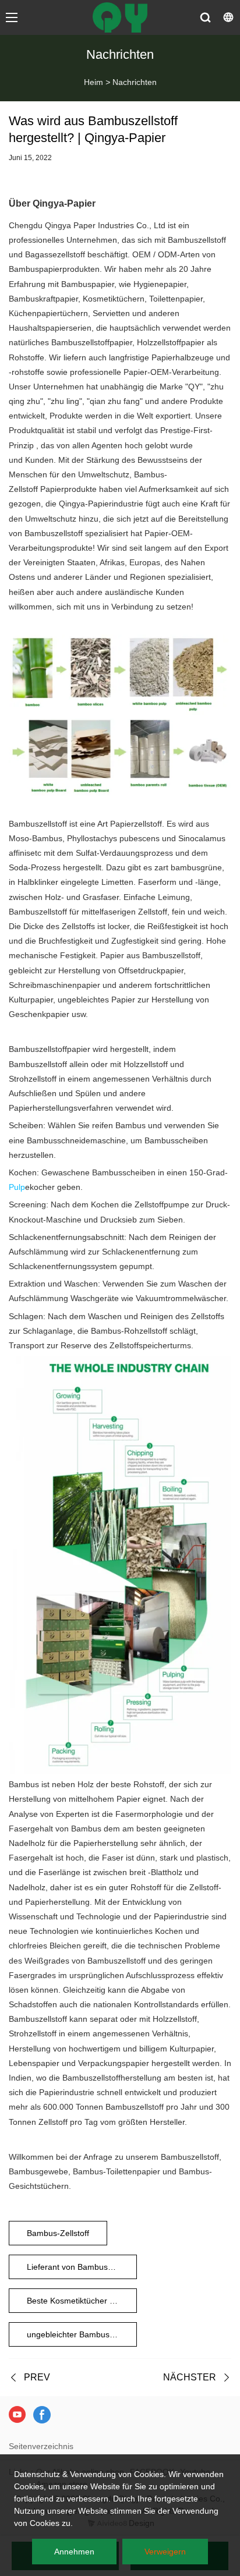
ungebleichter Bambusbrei (75, 2334)
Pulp (17, 1187)
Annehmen (74, 2552)
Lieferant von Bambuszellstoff (81, 2267)
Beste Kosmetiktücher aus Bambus (82, 2301)
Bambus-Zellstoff (58, 2233)
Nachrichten (135, 82)
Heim (93, 82)
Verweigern (165, 2552)
